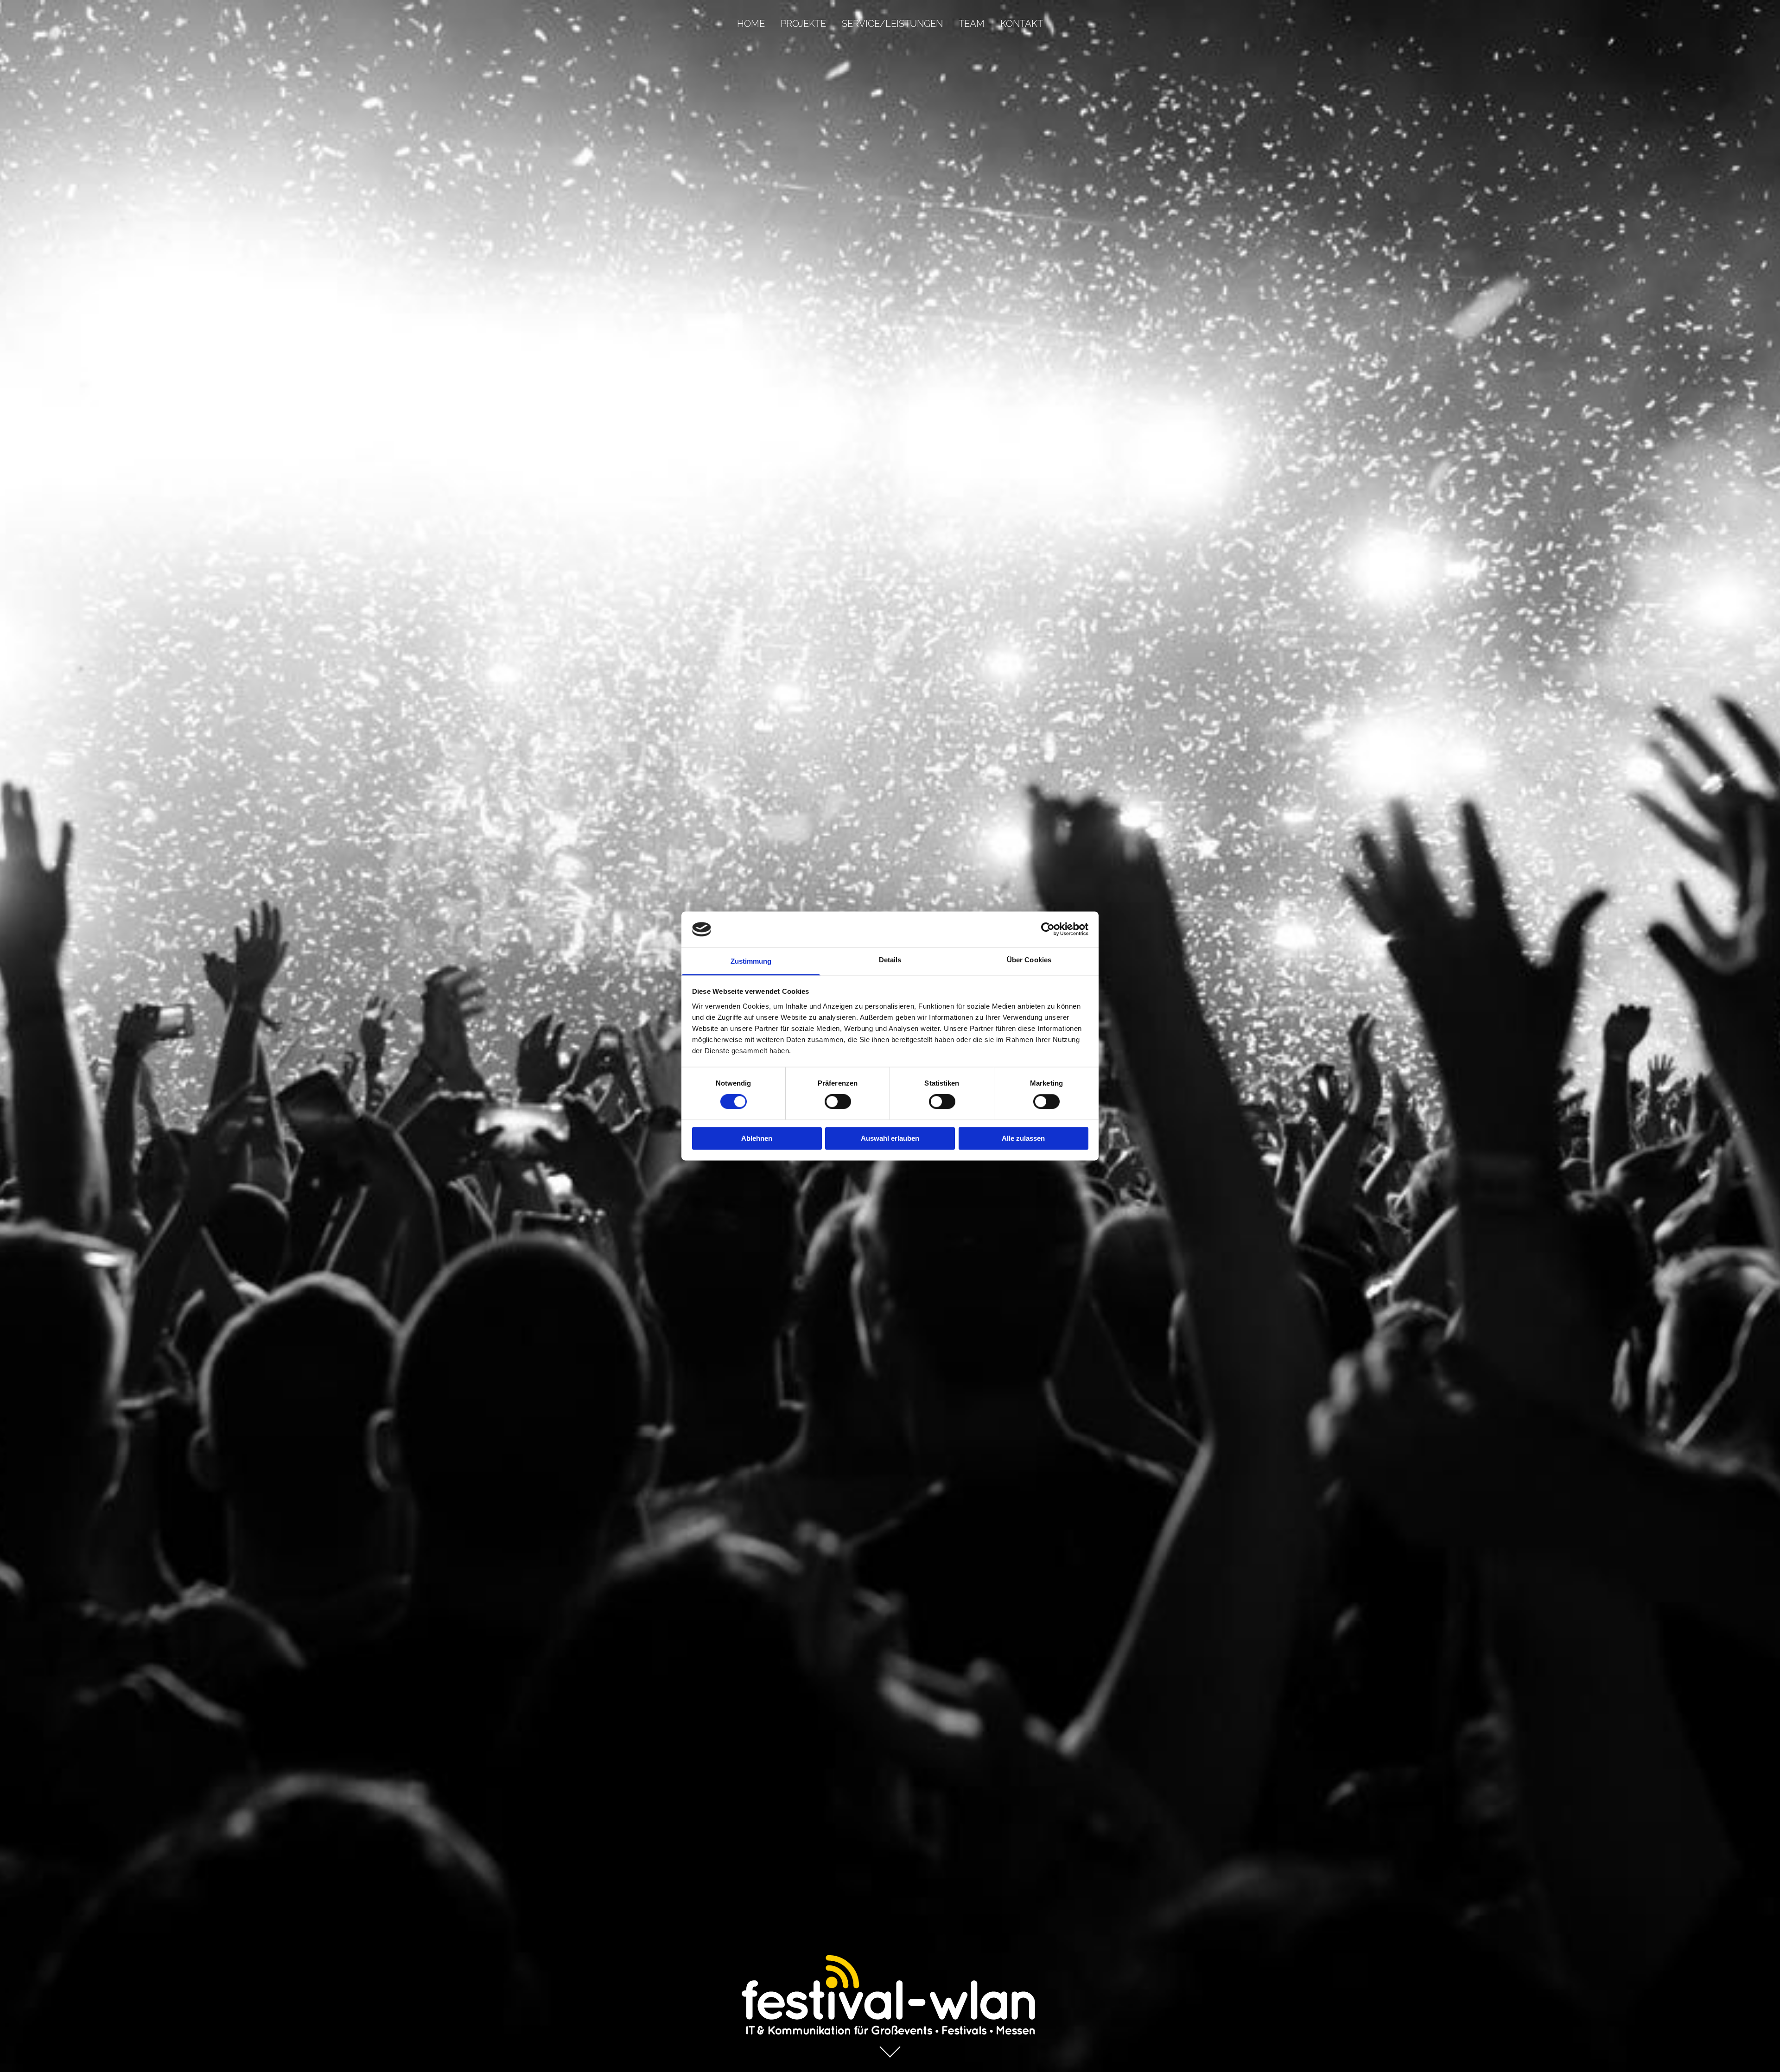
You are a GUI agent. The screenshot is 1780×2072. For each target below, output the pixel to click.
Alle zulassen (1023, 1138)
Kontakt (1022, 24)
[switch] (838, 1102)
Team (972, 24)
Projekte (803, 24)
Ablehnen (757, 1138)
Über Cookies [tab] (1029, 960)
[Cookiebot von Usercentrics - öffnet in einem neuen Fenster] (1048, 929)
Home (751, 24)
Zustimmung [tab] (751, 961)
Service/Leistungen (892, 24)
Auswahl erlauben (890, 1138)
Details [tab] (890, 960)
